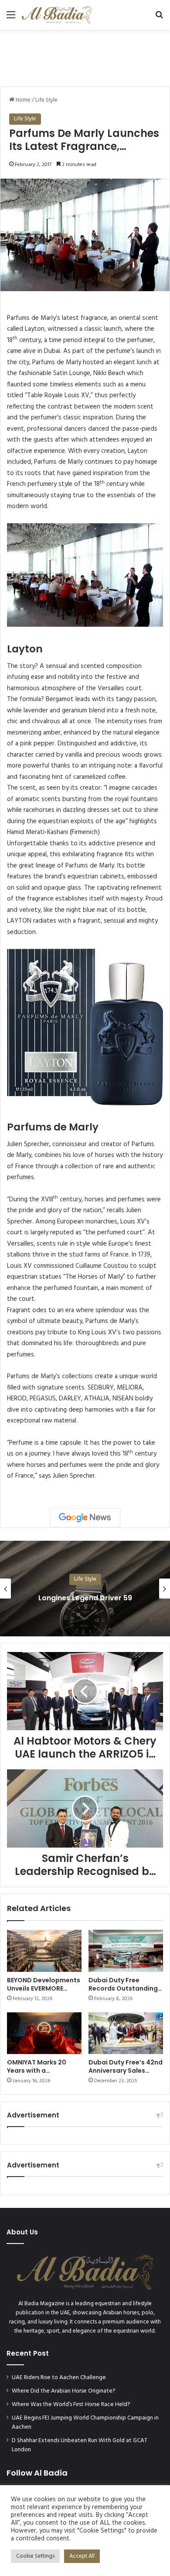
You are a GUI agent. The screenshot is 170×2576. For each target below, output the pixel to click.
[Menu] (11, 18)
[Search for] (159, 18)
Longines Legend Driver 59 (85, 1597)
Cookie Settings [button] (35, 2556)
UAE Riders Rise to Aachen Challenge (59, 2378)
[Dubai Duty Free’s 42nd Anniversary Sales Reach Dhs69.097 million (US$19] (126, 2033)
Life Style (46, 100)
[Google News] (85, 1518)
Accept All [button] (82, 2556)
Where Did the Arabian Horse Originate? (64, 2391)
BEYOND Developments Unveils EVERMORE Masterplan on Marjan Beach (44, 1993)
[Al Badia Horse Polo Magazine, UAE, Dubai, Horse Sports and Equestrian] (57, 15)
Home (22, 100)
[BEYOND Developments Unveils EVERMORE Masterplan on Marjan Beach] (44, 1951)
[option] (85, 1589)
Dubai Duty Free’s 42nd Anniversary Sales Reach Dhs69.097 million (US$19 (126, 2075)
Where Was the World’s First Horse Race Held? (71, 2405)
